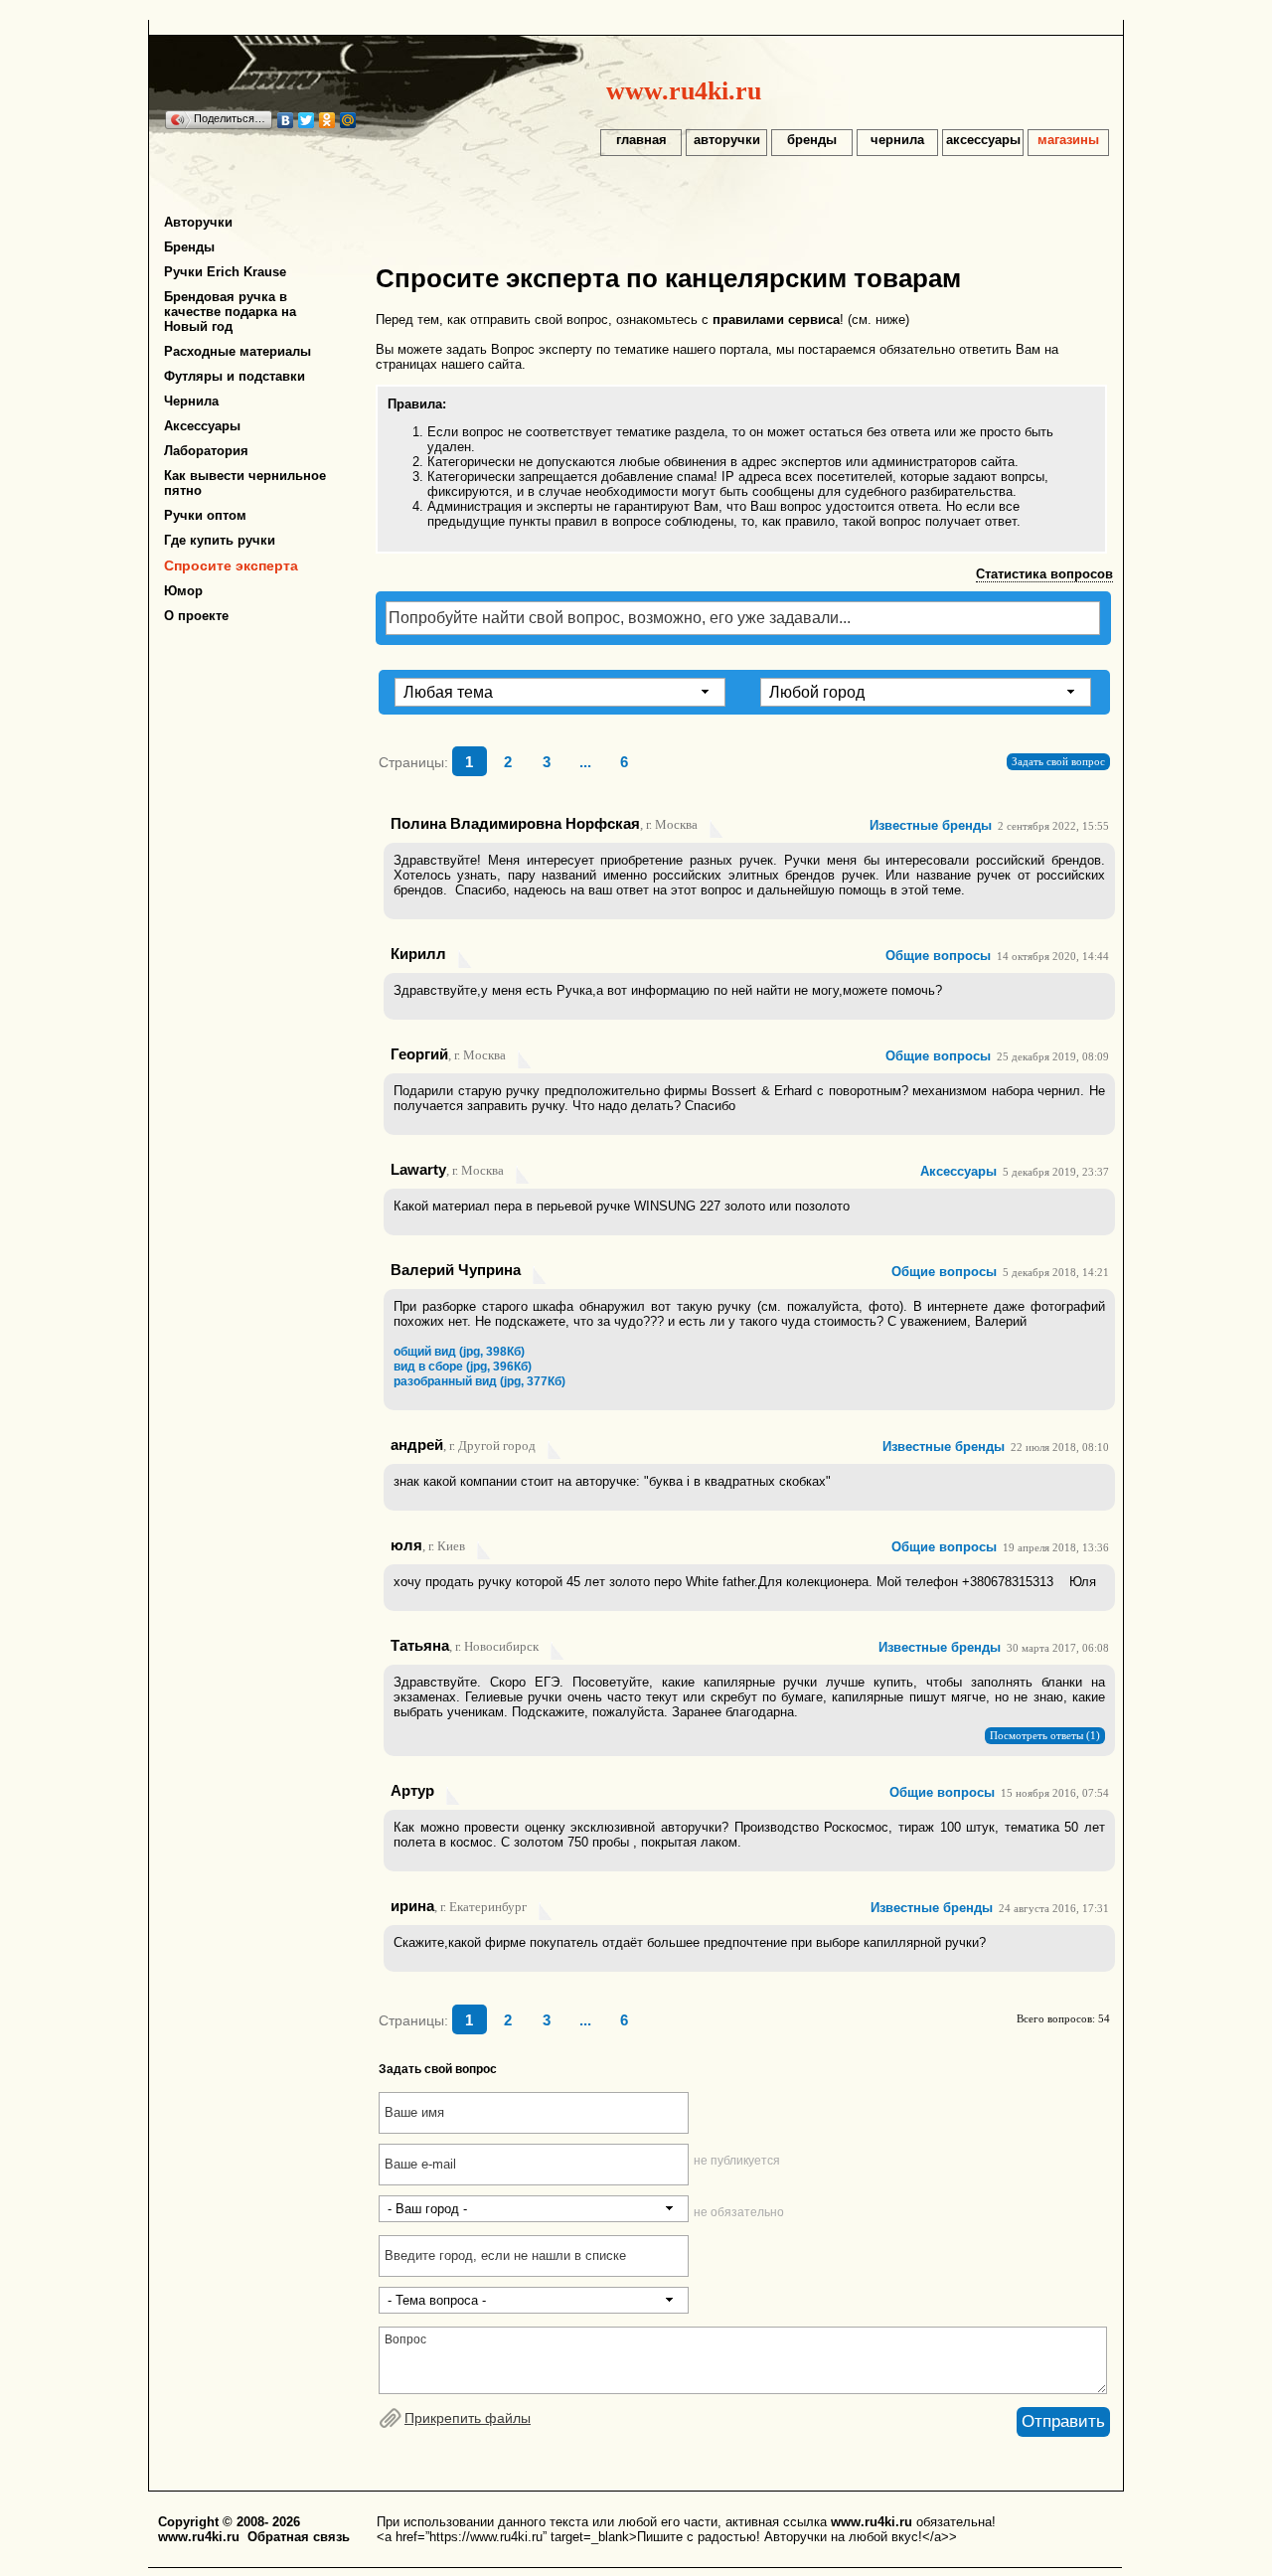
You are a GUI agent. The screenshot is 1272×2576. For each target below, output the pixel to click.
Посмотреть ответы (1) (1045, 1736)
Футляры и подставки (235, 376)
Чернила (191, 401)
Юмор (183, 591)
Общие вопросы (938, 956)
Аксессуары (202, 426)
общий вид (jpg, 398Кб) (459, 1352)
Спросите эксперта (231, 565)
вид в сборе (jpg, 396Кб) (463, 1367)
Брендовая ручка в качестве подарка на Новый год (230, 312)
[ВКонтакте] (286, 120)
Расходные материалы (238, 351)
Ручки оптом (205, 515)
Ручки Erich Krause (225, 272)
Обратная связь (299, 2537)
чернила (897, 140)
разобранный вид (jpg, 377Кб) (479, 1381)
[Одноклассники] (327, 120)
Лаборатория (206, 451)
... (585, 762)
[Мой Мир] (348, 120)
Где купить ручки (220, 540)
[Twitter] (307, 120)
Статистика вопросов (1044, 574)
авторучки (727, 140)
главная (641, 140)
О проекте (196, 616)
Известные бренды (931, 825)
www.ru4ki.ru (684, 90)
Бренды (189, 247)
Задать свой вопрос (1058, 762)
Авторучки (198, 222)
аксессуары (983, 140)
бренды (812, 140)
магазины (1068, 140)
